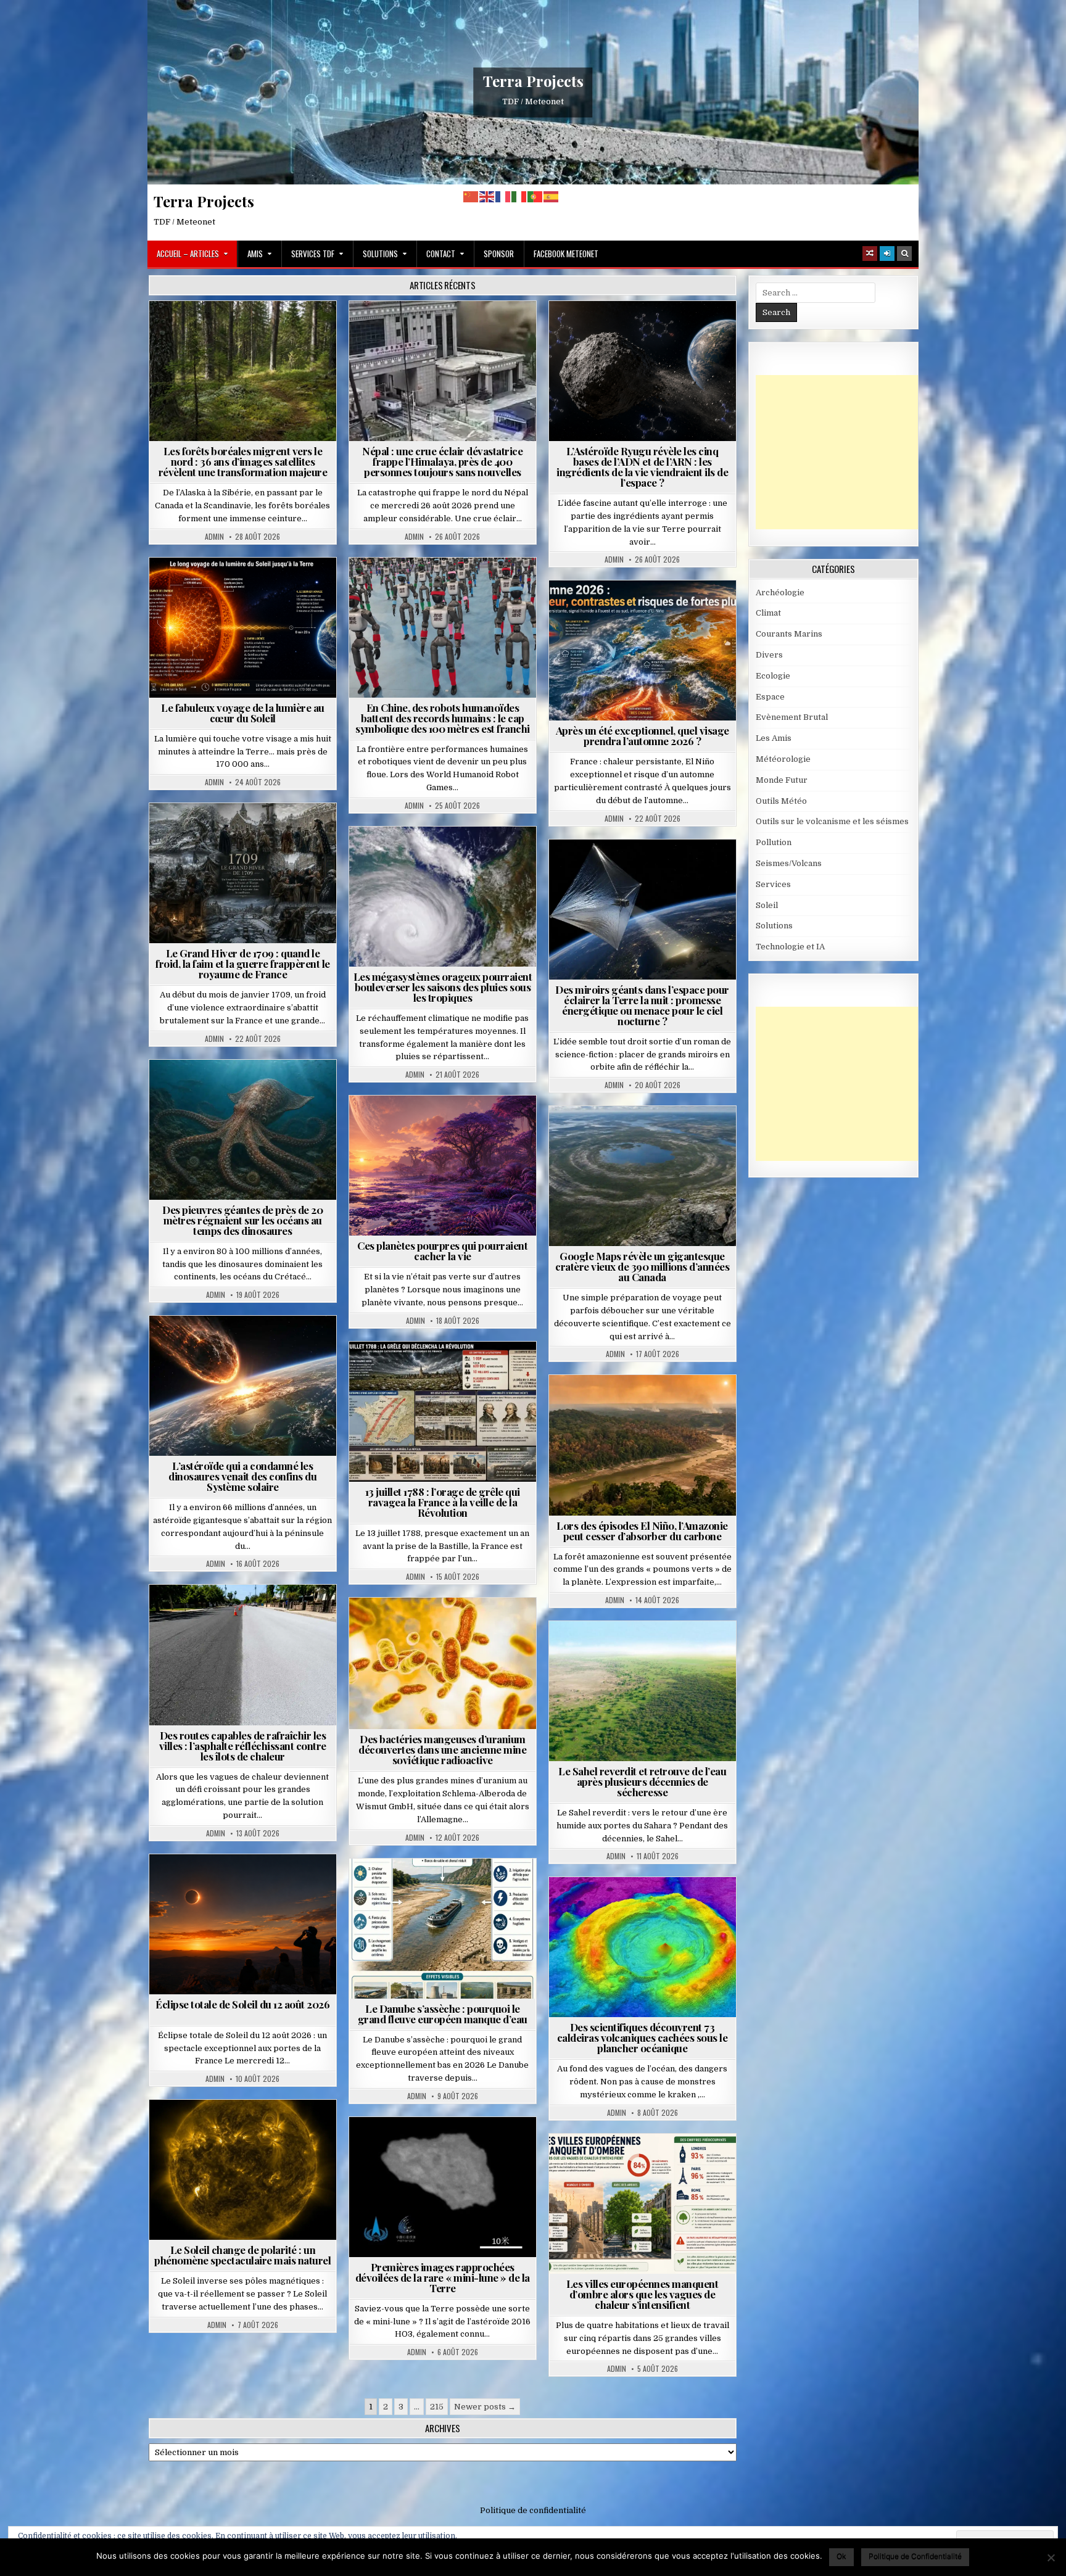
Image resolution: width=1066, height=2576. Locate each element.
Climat (248, 331)
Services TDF (313, 254)
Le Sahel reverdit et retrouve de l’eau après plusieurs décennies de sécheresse (642, 1781)
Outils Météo (781, 801)
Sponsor (499, 254)
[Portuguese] (535, 196)
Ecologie (669, 1651)
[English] (487, 196)
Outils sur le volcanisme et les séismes (832, 821)
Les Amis (774, 738)
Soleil (248, 588)
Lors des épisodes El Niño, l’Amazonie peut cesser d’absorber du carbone (642, 1531)
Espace (647, 331)
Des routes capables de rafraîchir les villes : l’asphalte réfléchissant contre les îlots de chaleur (243, 1746)
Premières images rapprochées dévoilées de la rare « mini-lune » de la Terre (443, 2277)
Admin (214, 537)
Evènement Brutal (407, 331)
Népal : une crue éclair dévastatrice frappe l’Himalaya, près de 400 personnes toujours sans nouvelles (442, 461)
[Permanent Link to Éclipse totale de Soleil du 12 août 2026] (243, 1924)
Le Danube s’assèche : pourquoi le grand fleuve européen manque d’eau (443, 2014)
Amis (255, 254)
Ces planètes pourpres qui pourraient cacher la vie (442, 1251)
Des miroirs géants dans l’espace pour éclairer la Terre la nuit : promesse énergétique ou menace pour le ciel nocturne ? (642, 1005)
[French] (503, 196)
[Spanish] (552, 196)
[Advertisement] (848, 452)
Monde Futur (782, 780)
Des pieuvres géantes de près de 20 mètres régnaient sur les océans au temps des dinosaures (242, 1220)
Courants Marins (789, 634)
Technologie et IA (448, 588)
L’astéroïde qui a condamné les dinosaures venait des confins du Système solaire (242, 1476)
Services (773, 884)
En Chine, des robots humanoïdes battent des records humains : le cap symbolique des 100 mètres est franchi (443, 718)
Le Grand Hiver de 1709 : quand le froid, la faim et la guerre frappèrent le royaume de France (243, 964)
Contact (441, 254)
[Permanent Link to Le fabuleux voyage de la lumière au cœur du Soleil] (243, 628)
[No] (1051, 2557)
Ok (841, 2556)
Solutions (380, 254)
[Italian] (519, 196)
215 (437, 2407)
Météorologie (647, 610)
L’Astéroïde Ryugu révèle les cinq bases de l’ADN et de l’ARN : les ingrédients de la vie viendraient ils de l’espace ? (642, 467)
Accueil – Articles (188, 254)
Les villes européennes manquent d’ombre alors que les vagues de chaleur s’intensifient (642, 2294)
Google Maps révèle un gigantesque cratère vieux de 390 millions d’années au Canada (642, 1266)
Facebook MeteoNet (566, 254)
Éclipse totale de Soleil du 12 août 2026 (242, 2004)
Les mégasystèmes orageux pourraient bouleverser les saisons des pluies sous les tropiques (443, 987)
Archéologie (226, 1090)
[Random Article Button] (870, 254)
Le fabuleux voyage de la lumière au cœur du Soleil (243, 713)
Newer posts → (485, 2407)
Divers (280, 1090)
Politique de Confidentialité (915, 2556)
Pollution (638, 869)
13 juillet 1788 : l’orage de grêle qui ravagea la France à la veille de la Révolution (443, 1502)
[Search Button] (904, 254)
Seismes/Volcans (490, 331)
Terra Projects (533, 81)
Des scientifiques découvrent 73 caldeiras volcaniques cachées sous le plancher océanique (642, 2037)
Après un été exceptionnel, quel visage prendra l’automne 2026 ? (642, 736)
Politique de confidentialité (533, 2510)
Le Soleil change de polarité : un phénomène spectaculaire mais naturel (242, 2255)
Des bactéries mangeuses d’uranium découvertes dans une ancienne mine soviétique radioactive (442, 1749)
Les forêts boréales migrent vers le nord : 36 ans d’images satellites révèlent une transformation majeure (243, 461)
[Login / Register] (887, 254)
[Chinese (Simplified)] (471, 196)
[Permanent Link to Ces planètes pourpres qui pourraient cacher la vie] (443, 1166)
